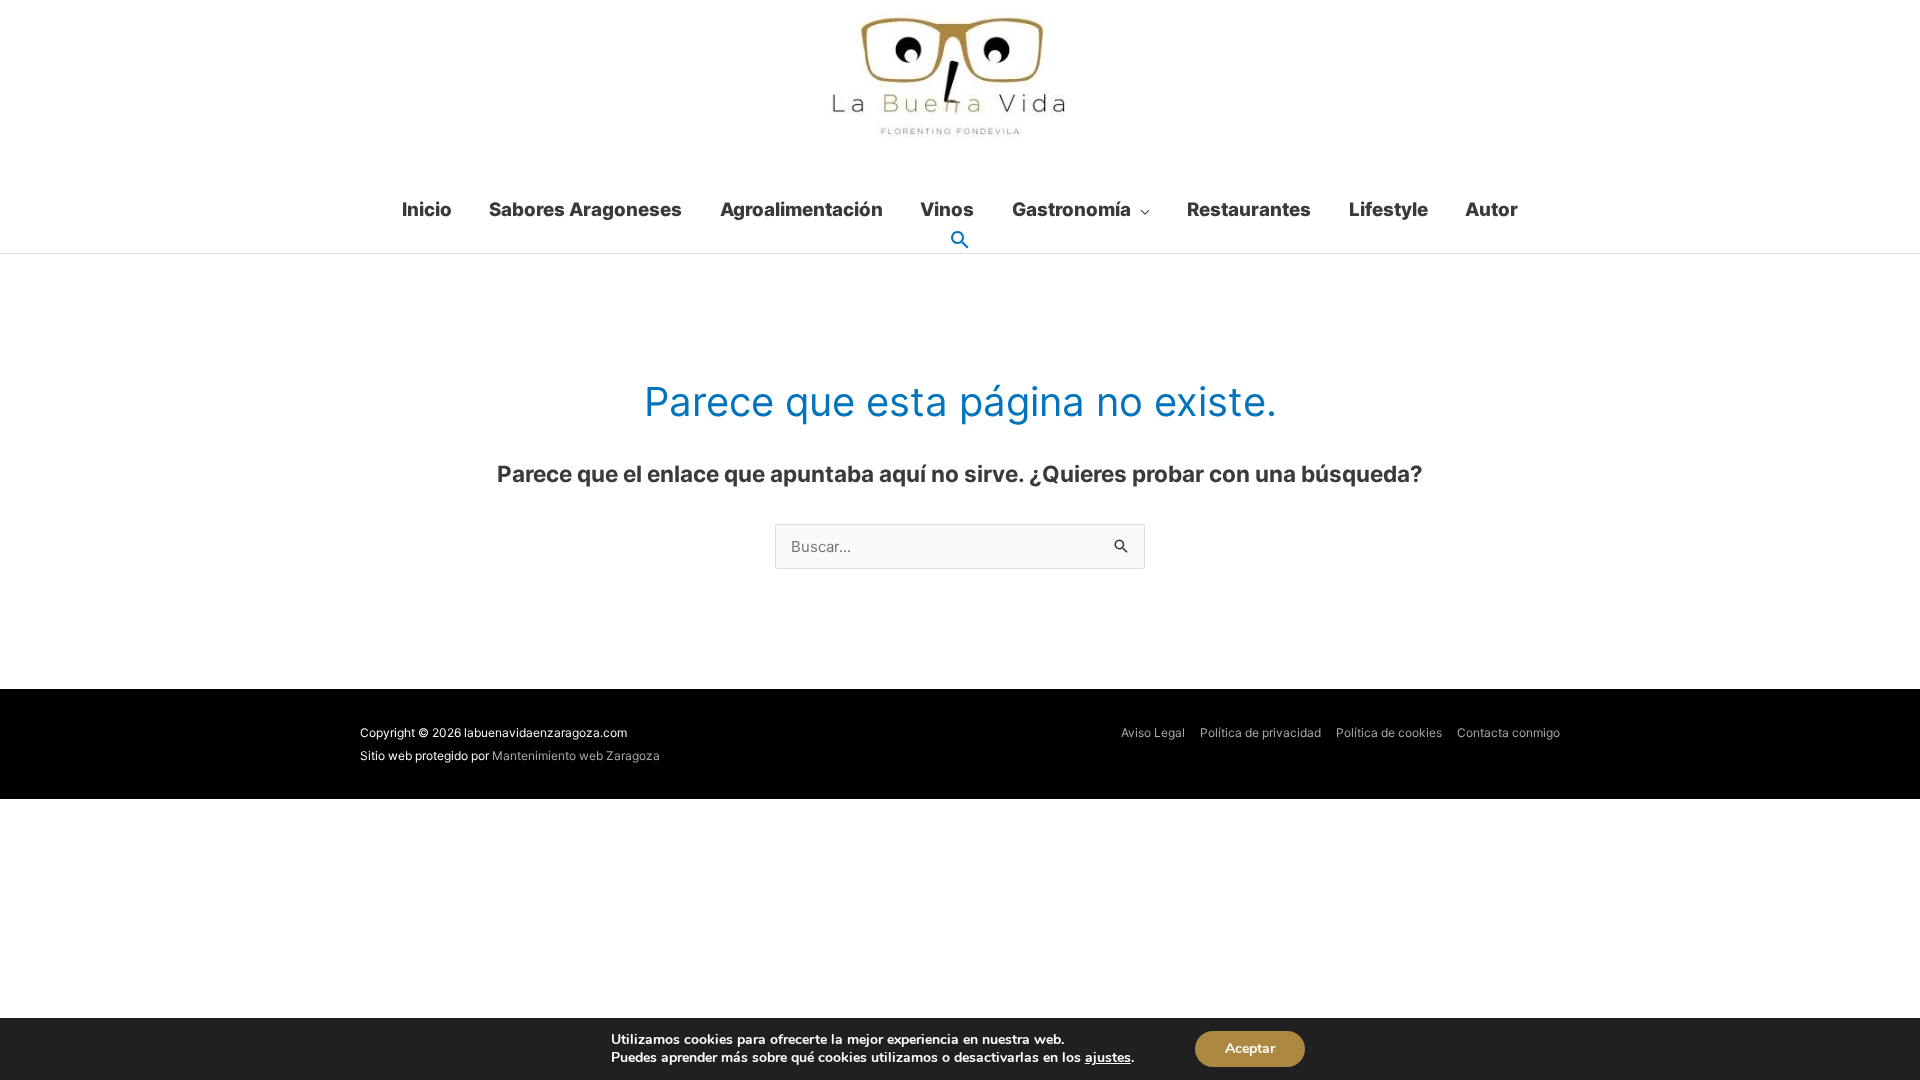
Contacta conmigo (1508, 732)
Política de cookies (1389, 732)
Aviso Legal (1153, 732)
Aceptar (1250, 1048)
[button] (960, 241)
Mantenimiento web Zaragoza (576, 755)
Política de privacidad (1260, 732)
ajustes (1108, 1058)
